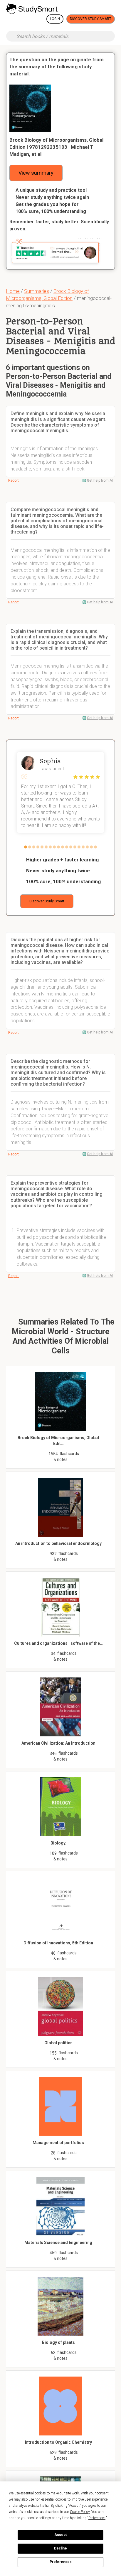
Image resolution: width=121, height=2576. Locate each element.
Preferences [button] (97, 2518)
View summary (36, 173)
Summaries (37, 291)
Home (13, 291)
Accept (60, 2535)
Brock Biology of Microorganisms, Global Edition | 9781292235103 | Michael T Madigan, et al (56, 147)
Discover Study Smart (91, 19)
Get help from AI (100, 480)
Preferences (61, 2562)
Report (14, 480)
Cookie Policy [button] (80, 2512)
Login (55, 19)
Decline (60, 2548)
